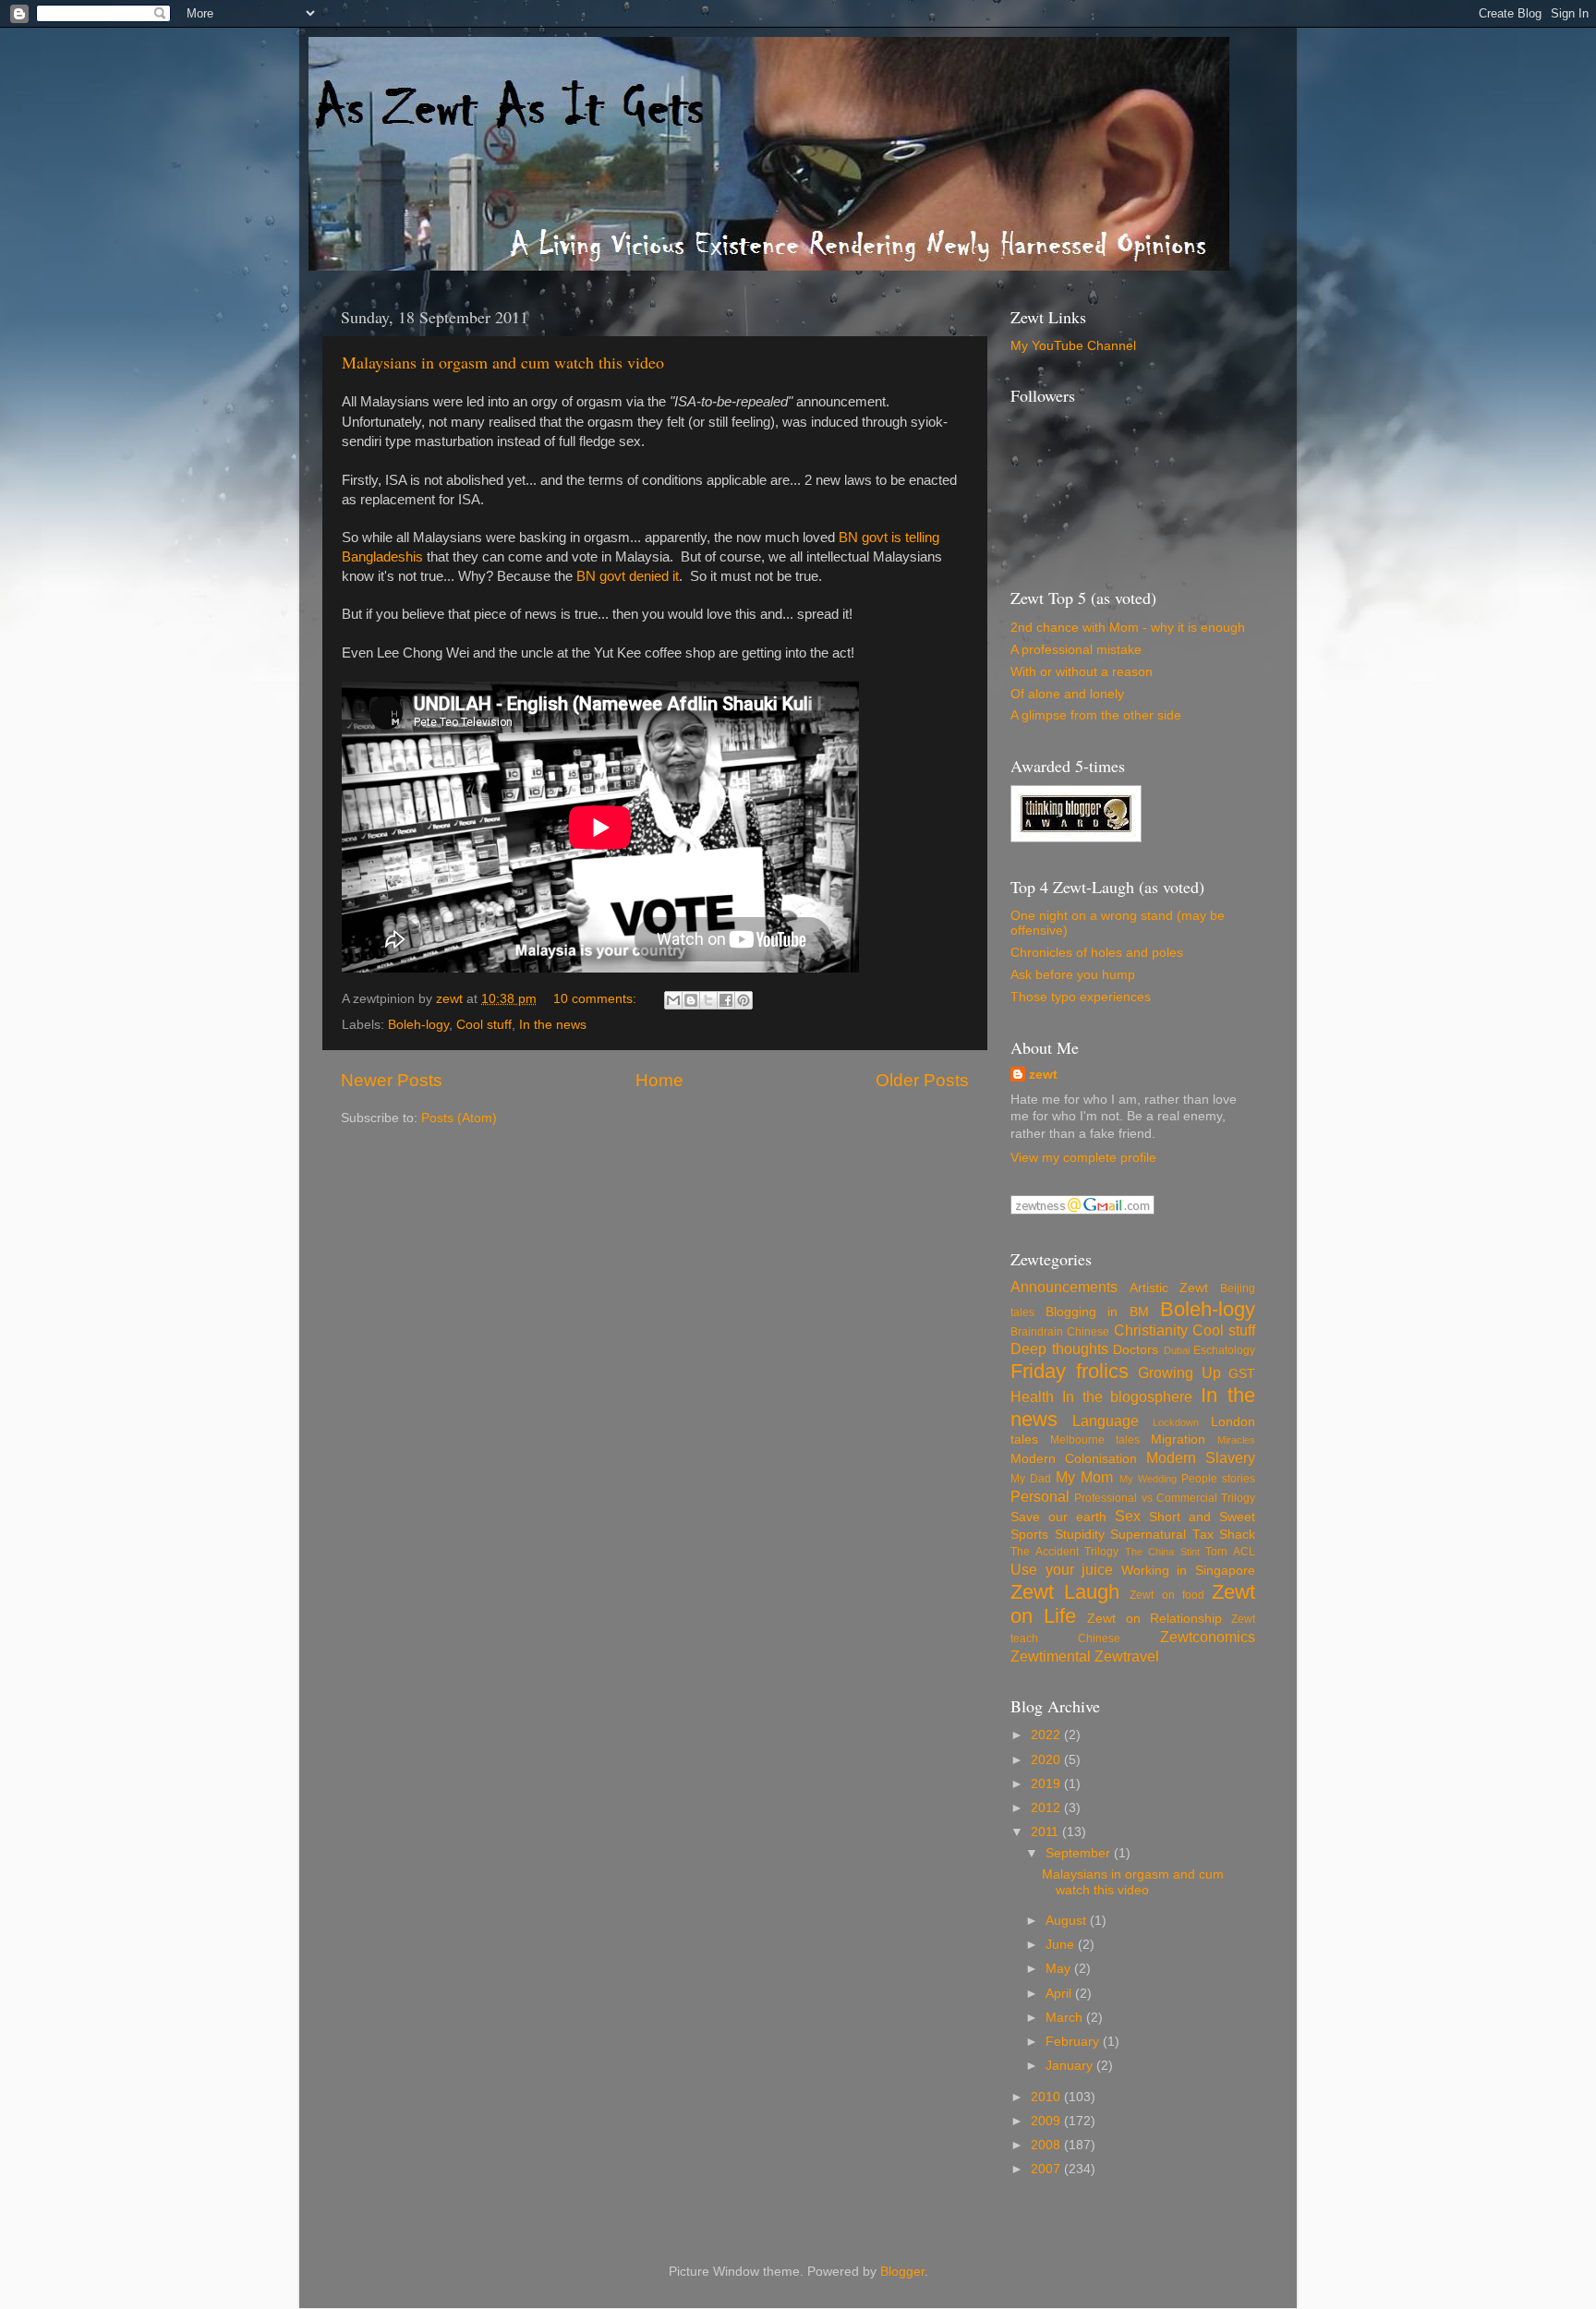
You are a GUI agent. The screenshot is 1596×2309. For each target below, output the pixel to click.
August (1068, 1921)
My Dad (1031, 1479)
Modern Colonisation (1074, 1459)
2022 (1047, 1735)
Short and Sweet (1202, 1517)
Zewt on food (1167, 1595)
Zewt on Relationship (1154, 1619)
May (1060, 1969)
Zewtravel (1127, 1656)
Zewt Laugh (1065, 1592)
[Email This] (673, 1000)
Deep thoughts (1059, 1348)
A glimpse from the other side (1096, 715)
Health (1032, 1396)
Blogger (902, 2272)
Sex (1128, 1516)
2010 (1047, 2097)
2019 (1047, 1784)
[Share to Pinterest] (744, 1000)
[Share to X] (708, 1000)
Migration (1178, 1439)
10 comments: (597, 999)
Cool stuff (484, 1025)
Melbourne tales (1095, 1440)
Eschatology (1224, 1350)
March (1066, 2018)
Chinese (1088, 1332)
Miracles (1236, 1440)
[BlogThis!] (691, 1000)
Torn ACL (1230, 1552)
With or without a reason (1082, 672)
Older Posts (922, 1080)
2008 (1047, 2145)
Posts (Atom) (459, 1118)
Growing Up (1179, 1372)
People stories (1218, 1479)
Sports (1029, 1535)
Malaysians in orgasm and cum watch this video (503, 362)
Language (1106, 1420)
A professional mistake (1076, 650)
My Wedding (1148, 1479)
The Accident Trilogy (1064, 1552)
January (1071, 2066)
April (1060, 1994)
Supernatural (1148, 1535)
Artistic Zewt (1169, 1288)
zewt (1043, 1075)
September (1080, 1853)
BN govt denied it (628, 576)
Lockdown (1176, 1422)
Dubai (1177, 1350)
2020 (1047, 1760)
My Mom (1084, 1477)
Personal (1040, 1496)
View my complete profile (1083, 1158)
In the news (553, 1025)
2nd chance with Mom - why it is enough (1128, 628)
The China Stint (1162, 1552)
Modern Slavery (1201, 1457)
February (1074, 2042)
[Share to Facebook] (726, 1000)
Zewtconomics (1208, 1637)
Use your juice (1062, 1569)
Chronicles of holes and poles (1097, 953)
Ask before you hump (1073, 975)
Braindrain (1037, 1332)
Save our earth (1058, 1517)
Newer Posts (392, 1080)
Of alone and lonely (1067, 694)
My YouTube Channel (1073, 346)
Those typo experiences (1081, 997)
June (1062, 1945)
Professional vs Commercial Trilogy (1165, 1498)
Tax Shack (1224, 1535)
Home (659, 1080)
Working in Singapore (1188, 1571)
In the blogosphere (1128, 1396)
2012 (1047, 1808)
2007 (1047, 2169)
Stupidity (1080, 1535)
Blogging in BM (1097, 1312)
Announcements (1064, 1287)
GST (1242, 1374)
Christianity (1151, 1330)
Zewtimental (1051, 1656)
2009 (1047, 2121)
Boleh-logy (418, 1025)
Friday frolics (1070, 1371)
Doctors (1136, 1350)
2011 (1046, 1832)
